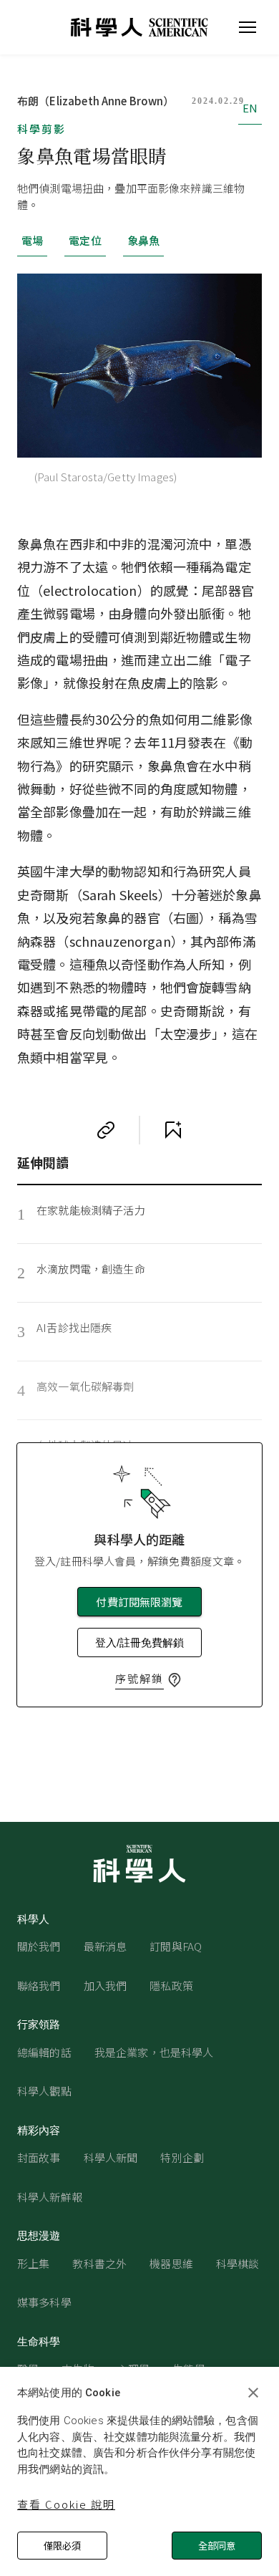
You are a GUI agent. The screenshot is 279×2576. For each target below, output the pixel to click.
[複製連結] (106, 1130)
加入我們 (106, 1986)
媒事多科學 (44, 2302)
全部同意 (217, 2546)
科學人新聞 (111, 2157)
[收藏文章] (173, 1130)
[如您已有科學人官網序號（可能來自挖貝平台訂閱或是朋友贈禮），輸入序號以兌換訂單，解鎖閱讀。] (175, 1680)
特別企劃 (182, 2157)
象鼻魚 (143, 240)
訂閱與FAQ (176, 1946)
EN (250, 108)
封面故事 (39, 2157)
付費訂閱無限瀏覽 (139, 1602)
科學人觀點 (44, 2091)
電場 (32, 240)
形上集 (33, 2263)
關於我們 (39, 1946)
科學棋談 (238, 2263)
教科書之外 (99, 2263)
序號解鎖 (139, 1678)
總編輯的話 (44, 2052)
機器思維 (171, 2263)
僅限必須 (62, 2546)
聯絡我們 (39, 1986)
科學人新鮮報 (50, 2197)
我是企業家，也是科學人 (154, 2052)
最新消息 (106, 1946)
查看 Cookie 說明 (66, 2504)
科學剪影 (41, 129)
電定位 (85, 240)
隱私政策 (171, 1986)
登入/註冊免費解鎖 (139, 1642)
